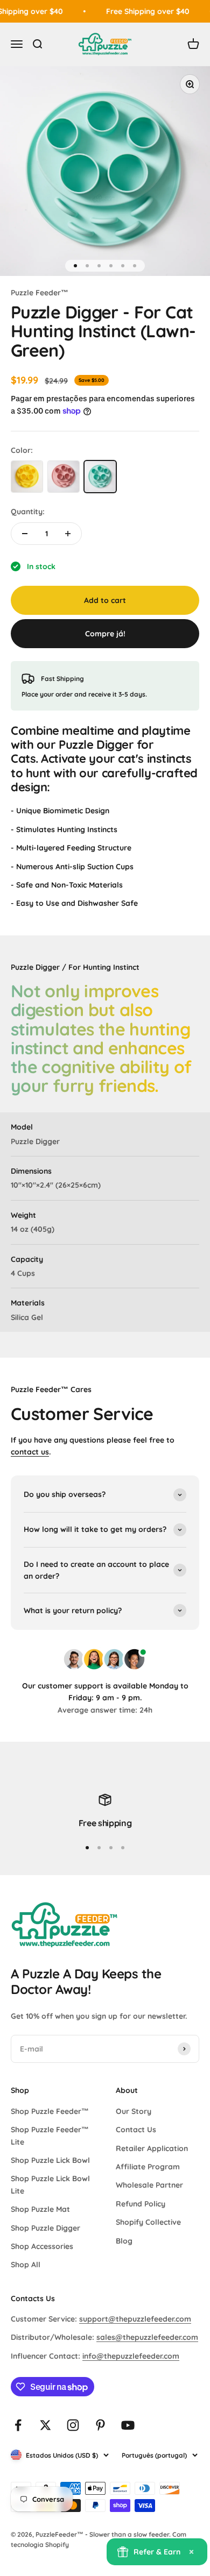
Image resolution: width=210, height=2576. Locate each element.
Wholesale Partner (149, 2185)
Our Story (134, 2111)
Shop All (26, 2265)
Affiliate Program (148, 2167)
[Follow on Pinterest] (100, 2425)
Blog (124, 2241)
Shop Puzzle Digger (45, 2228)
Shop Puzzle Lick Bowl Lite (50, 2184)
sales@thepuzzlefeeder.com (147, 2337)
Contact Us (136, 2130)
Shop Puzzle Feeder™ (50, 2111)
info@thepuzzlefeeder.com (131, 2356)
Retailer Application (152, 2148)
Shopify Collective (148, 2222)
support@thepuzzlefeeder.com (135, 2319)
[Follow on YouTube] (128, 2425)
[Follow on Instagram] (73, 2425)
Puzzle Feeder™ (40, 293)
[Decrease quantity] (25, 534)
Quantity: (28, 512)
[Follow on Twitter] (45, 2425)
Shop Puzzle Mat (40, 2209)
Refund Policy (141, 2204)
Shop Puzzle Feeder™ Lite (50, 2135)
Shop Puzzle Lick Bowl (50, 2160)
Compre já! (105, 634)
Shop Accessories (42, 2246)
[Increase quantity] (68, 534)
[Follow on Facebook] (18, 2425)
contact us (30, 1452)
